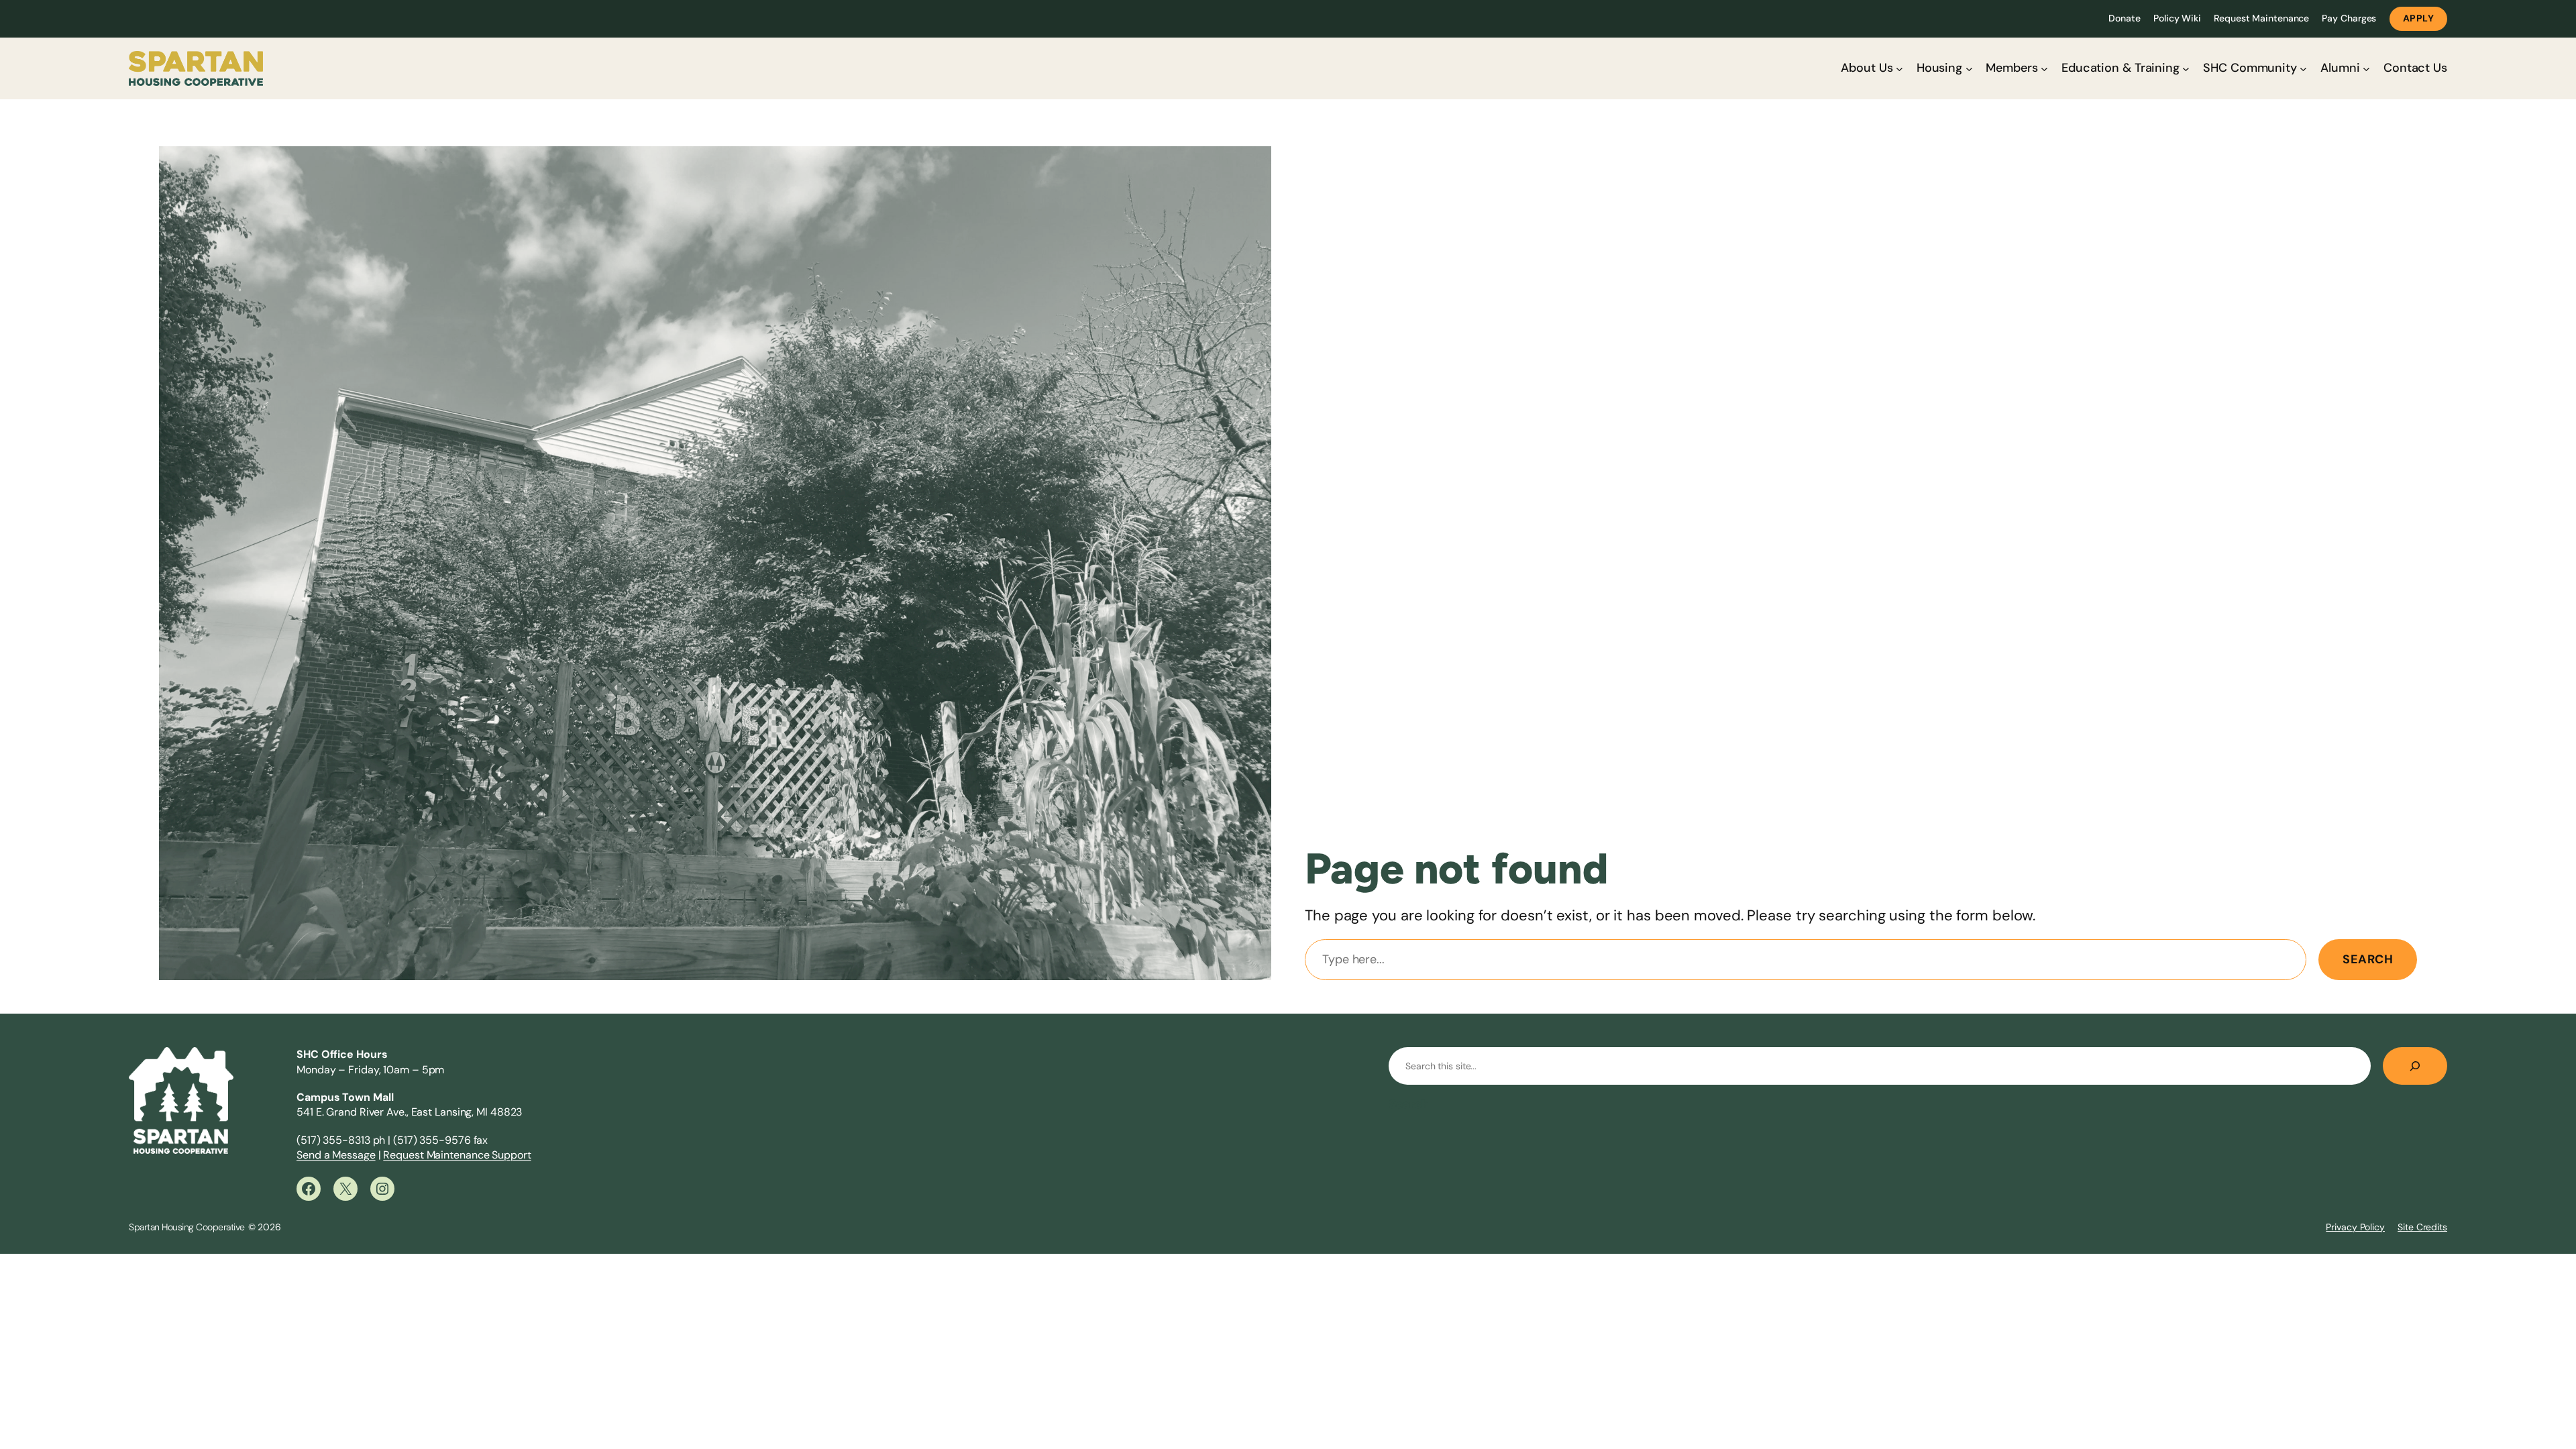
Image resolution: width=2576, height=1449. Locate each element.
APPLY (2419, 18)
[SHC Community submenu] (2303, 69)
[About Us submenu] (1899, 69)
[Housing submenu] (1969, 69)
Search (2368, 959)
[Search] (2415, 1066)
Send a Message (336, 1155)
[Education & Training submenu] (2186, 69)
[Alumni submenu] (2366, 69)
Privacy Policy (2355, 1227)
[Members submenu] (2044, 69)
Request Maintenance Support (457, 1155)
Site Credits (2422, 1227)
